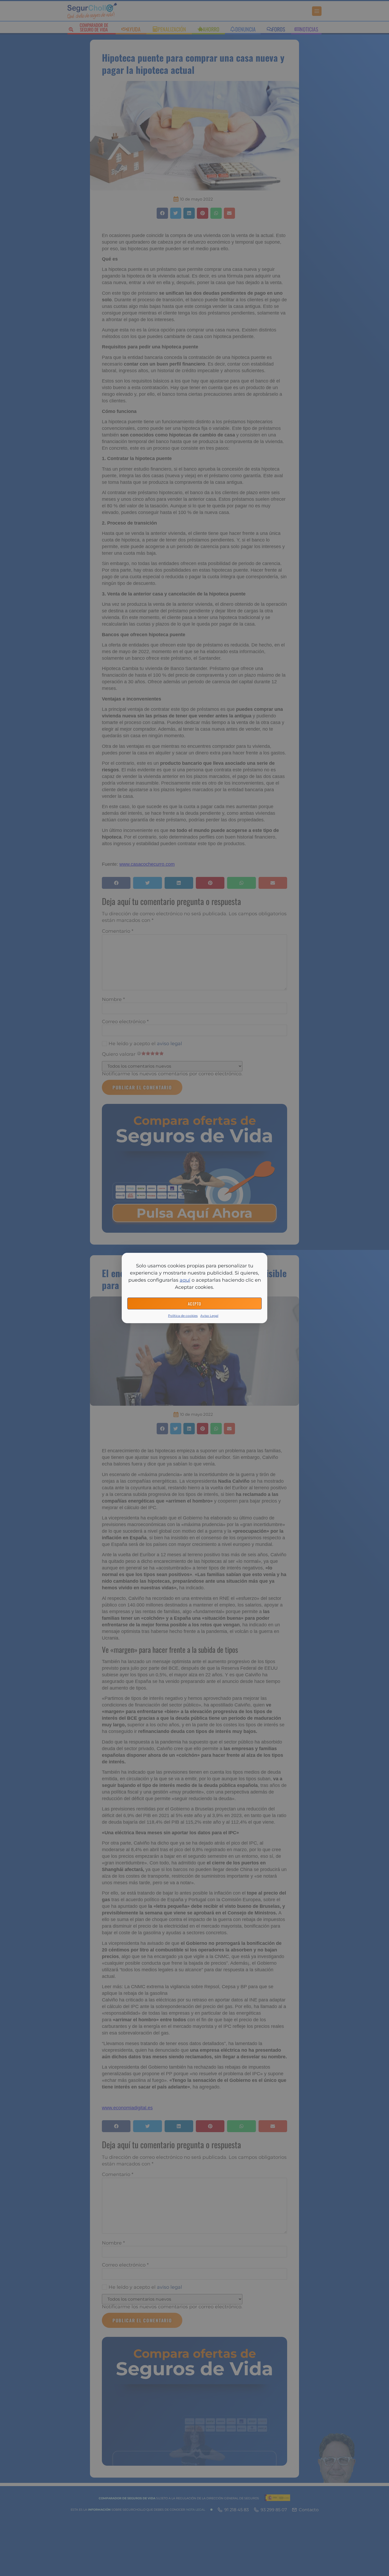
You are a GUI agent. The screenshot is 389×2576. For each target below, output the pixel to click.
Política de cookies (183, 1316)
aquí (185, 1280)
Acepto (195, 1304)
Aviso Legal (209, 1316)
